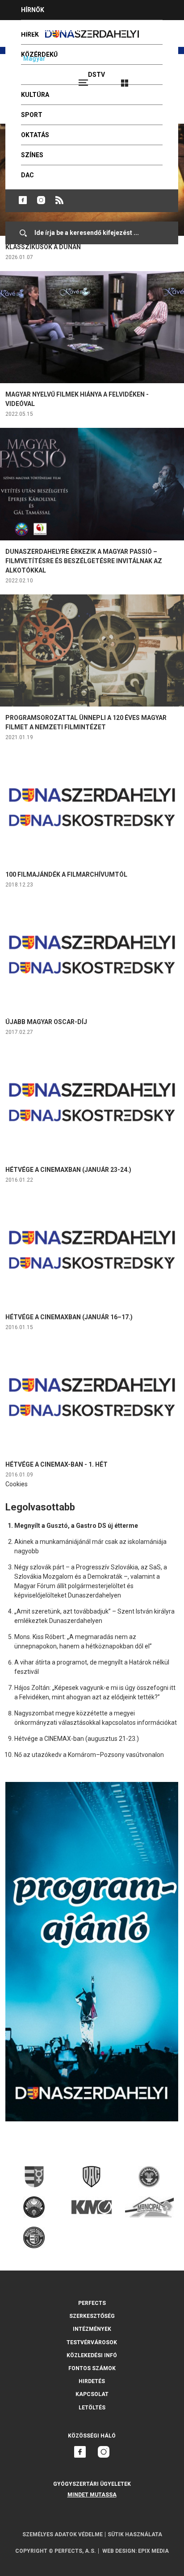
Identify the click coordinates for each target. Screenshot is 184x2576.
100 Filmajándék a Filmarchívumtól (66, 874)
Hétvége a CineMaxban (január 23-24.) (68, 1170)
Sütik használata (135, 2534)
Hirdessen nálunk (51, 30)
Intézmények (92, 2329)
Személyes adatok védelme (63, 2534)
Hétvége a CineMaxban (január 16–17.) (69, 1317)
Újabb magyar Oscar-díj (46, 1022)
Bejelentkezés (158, 79)
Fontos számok (92, 2368)
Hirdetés (92, 2381)
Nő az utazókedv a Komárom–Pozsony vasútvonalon (89, 1755)
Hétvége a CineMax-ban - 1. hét (56, 1464)
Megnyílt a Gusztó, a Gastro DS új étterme (76, 1526)
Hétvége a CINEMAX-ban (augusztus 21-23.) (77, 1739)
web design (119, 2551)
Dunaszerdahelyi (23, 200)
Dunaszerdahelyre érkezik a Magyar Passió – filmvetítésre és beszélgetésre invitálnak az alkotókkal (84, 561)
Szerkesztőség (92, 2316)
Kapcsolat (92, 2394)
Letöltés (92, 2408)
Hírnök (33, 10)
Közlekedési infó (92, 2355)
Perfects (92, 2303)
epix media (153, 2551)
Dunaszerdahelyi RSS (59, 200)
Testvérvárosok (92, 2342)
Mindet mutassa (92, 2495)
